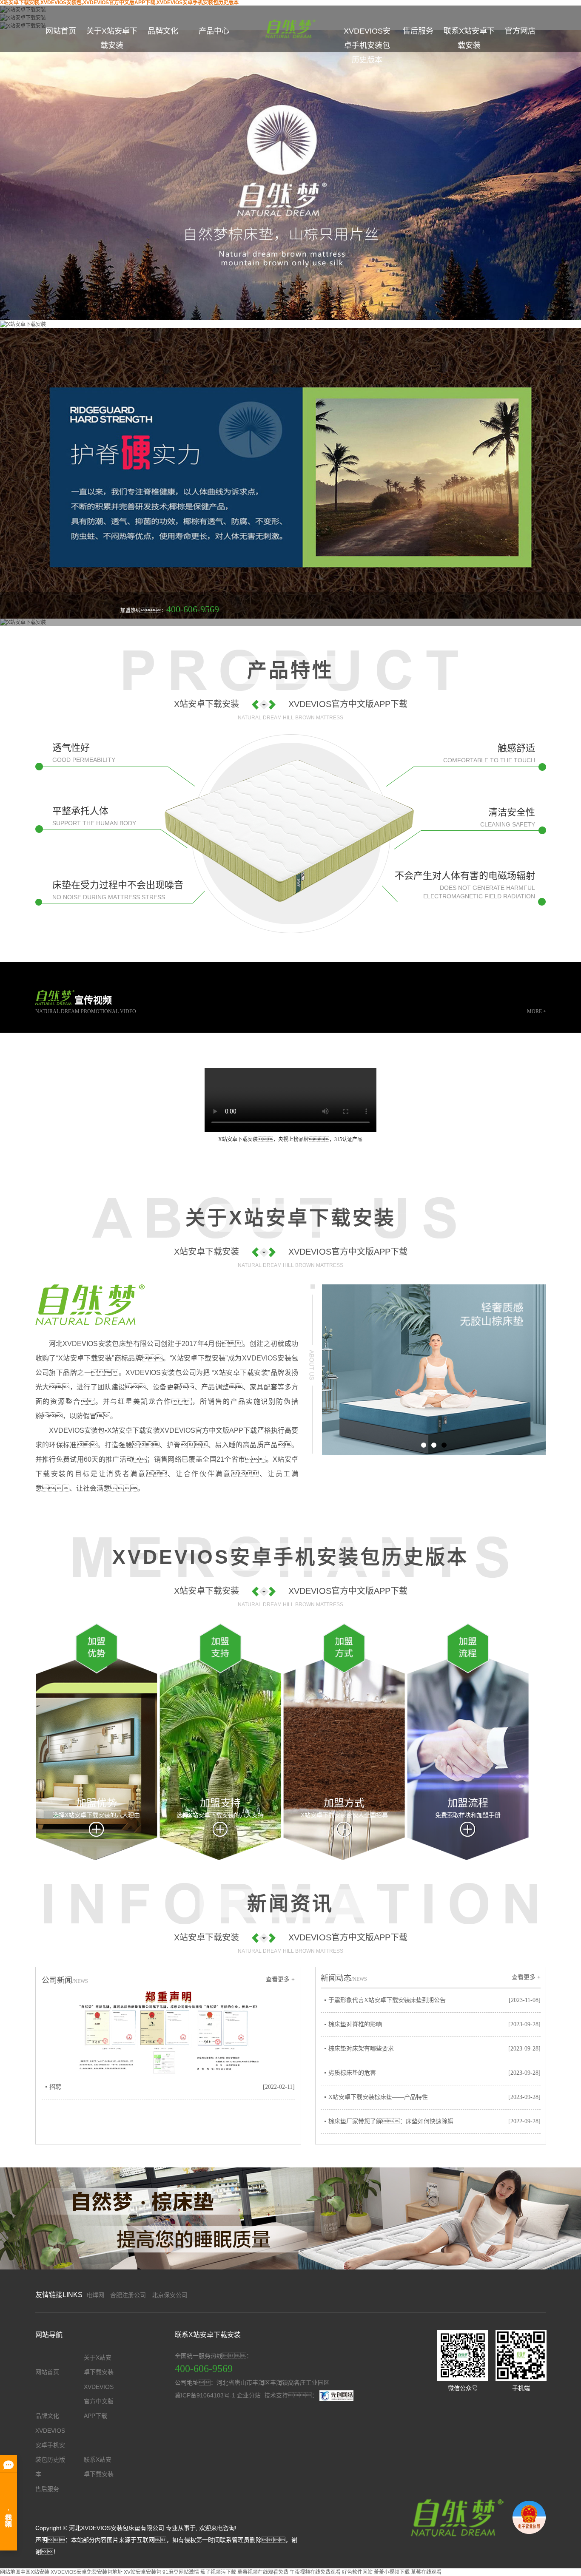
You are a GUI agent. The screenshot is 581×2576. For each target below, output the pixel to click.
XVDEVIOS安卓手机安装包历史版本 (367, 45)
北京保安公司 (170, 2295)
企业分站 (249, 2395)
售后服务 (418, 31)
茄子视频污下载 (218, 2572)
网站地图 (10, 2572)
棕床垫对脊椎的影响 (355, 2024)
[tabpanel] (434, 1369)
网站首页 (61, 31)
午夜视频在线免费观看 (315, 2572)
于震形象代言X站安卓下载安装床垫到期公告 (387, 2000)
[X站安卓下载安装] (455, 2517)
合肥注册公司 (128, 2295)
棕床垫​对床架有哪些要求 (361, 2049)
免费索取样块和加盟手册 (468, 1815)
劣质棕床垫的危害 (352, 2073)
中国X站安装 (35, 2572)
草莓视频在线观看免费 (263, 2572)
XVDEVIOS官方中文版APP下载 (99, 2401)
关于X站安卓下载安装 (112, 38)
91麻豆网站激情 (181, 2572)
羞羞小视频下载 (392, 2572)
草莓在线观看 (426, 2572)
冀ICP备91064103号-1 (205, 2395)
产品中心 (214, 31)
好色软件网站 (357, 2572)
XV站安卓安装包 (142, 2572)
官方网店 (520, 31)
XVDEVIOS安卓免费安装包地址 (87, 2572)
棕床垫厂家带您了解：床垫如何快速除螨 (391, 2121)
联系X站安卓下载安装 (469, 38)
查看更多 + (280, 1979)
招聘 (55, 2087)
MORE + (537, 1011)
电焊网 (95, 2295)
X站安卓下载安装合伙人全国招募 (344, 1815)
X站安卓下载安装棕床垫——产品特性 (378, 2097)
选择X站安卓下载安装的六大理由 (96, 1815)
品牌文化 (163, 31)
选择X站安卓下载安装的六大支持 (220, 1815)
